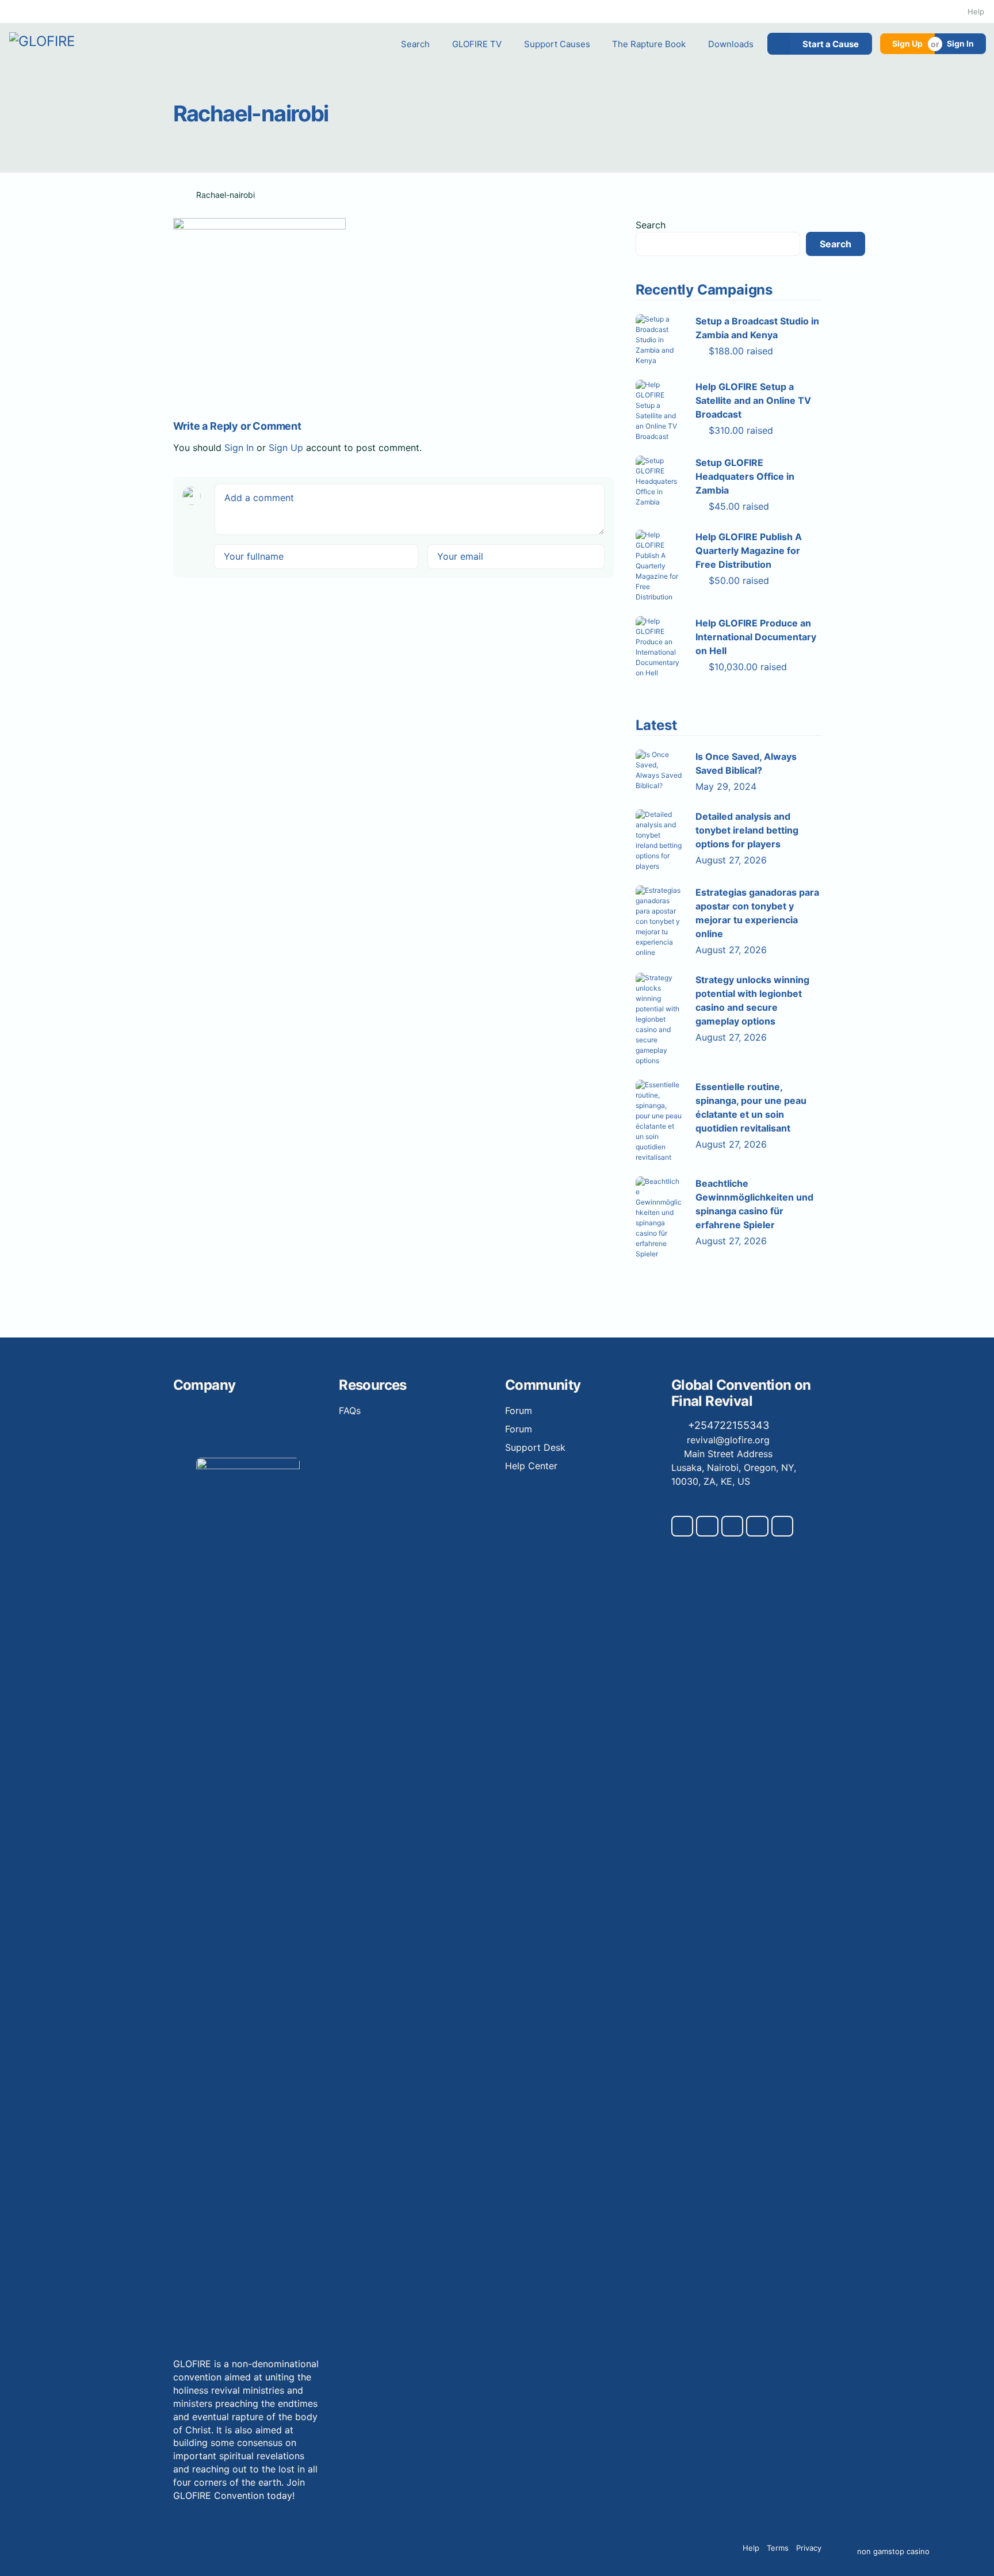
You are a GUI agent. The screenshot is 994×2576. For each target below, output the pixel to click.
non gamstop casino (893, 2552)
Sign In (960, 43)
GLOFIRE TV (477, 44)
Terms (778, 2548)
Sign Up (907, 43)
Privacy (809, 2548)
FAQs (350, 1411)
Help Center (531, 1466)
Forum (519, 1411)
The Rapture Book (649, 44)
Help (976, 12)
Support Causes (557, 44)
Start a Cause (831, 44)
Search (415, 44)
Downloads (731, 44)
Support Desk (535, 1447)
